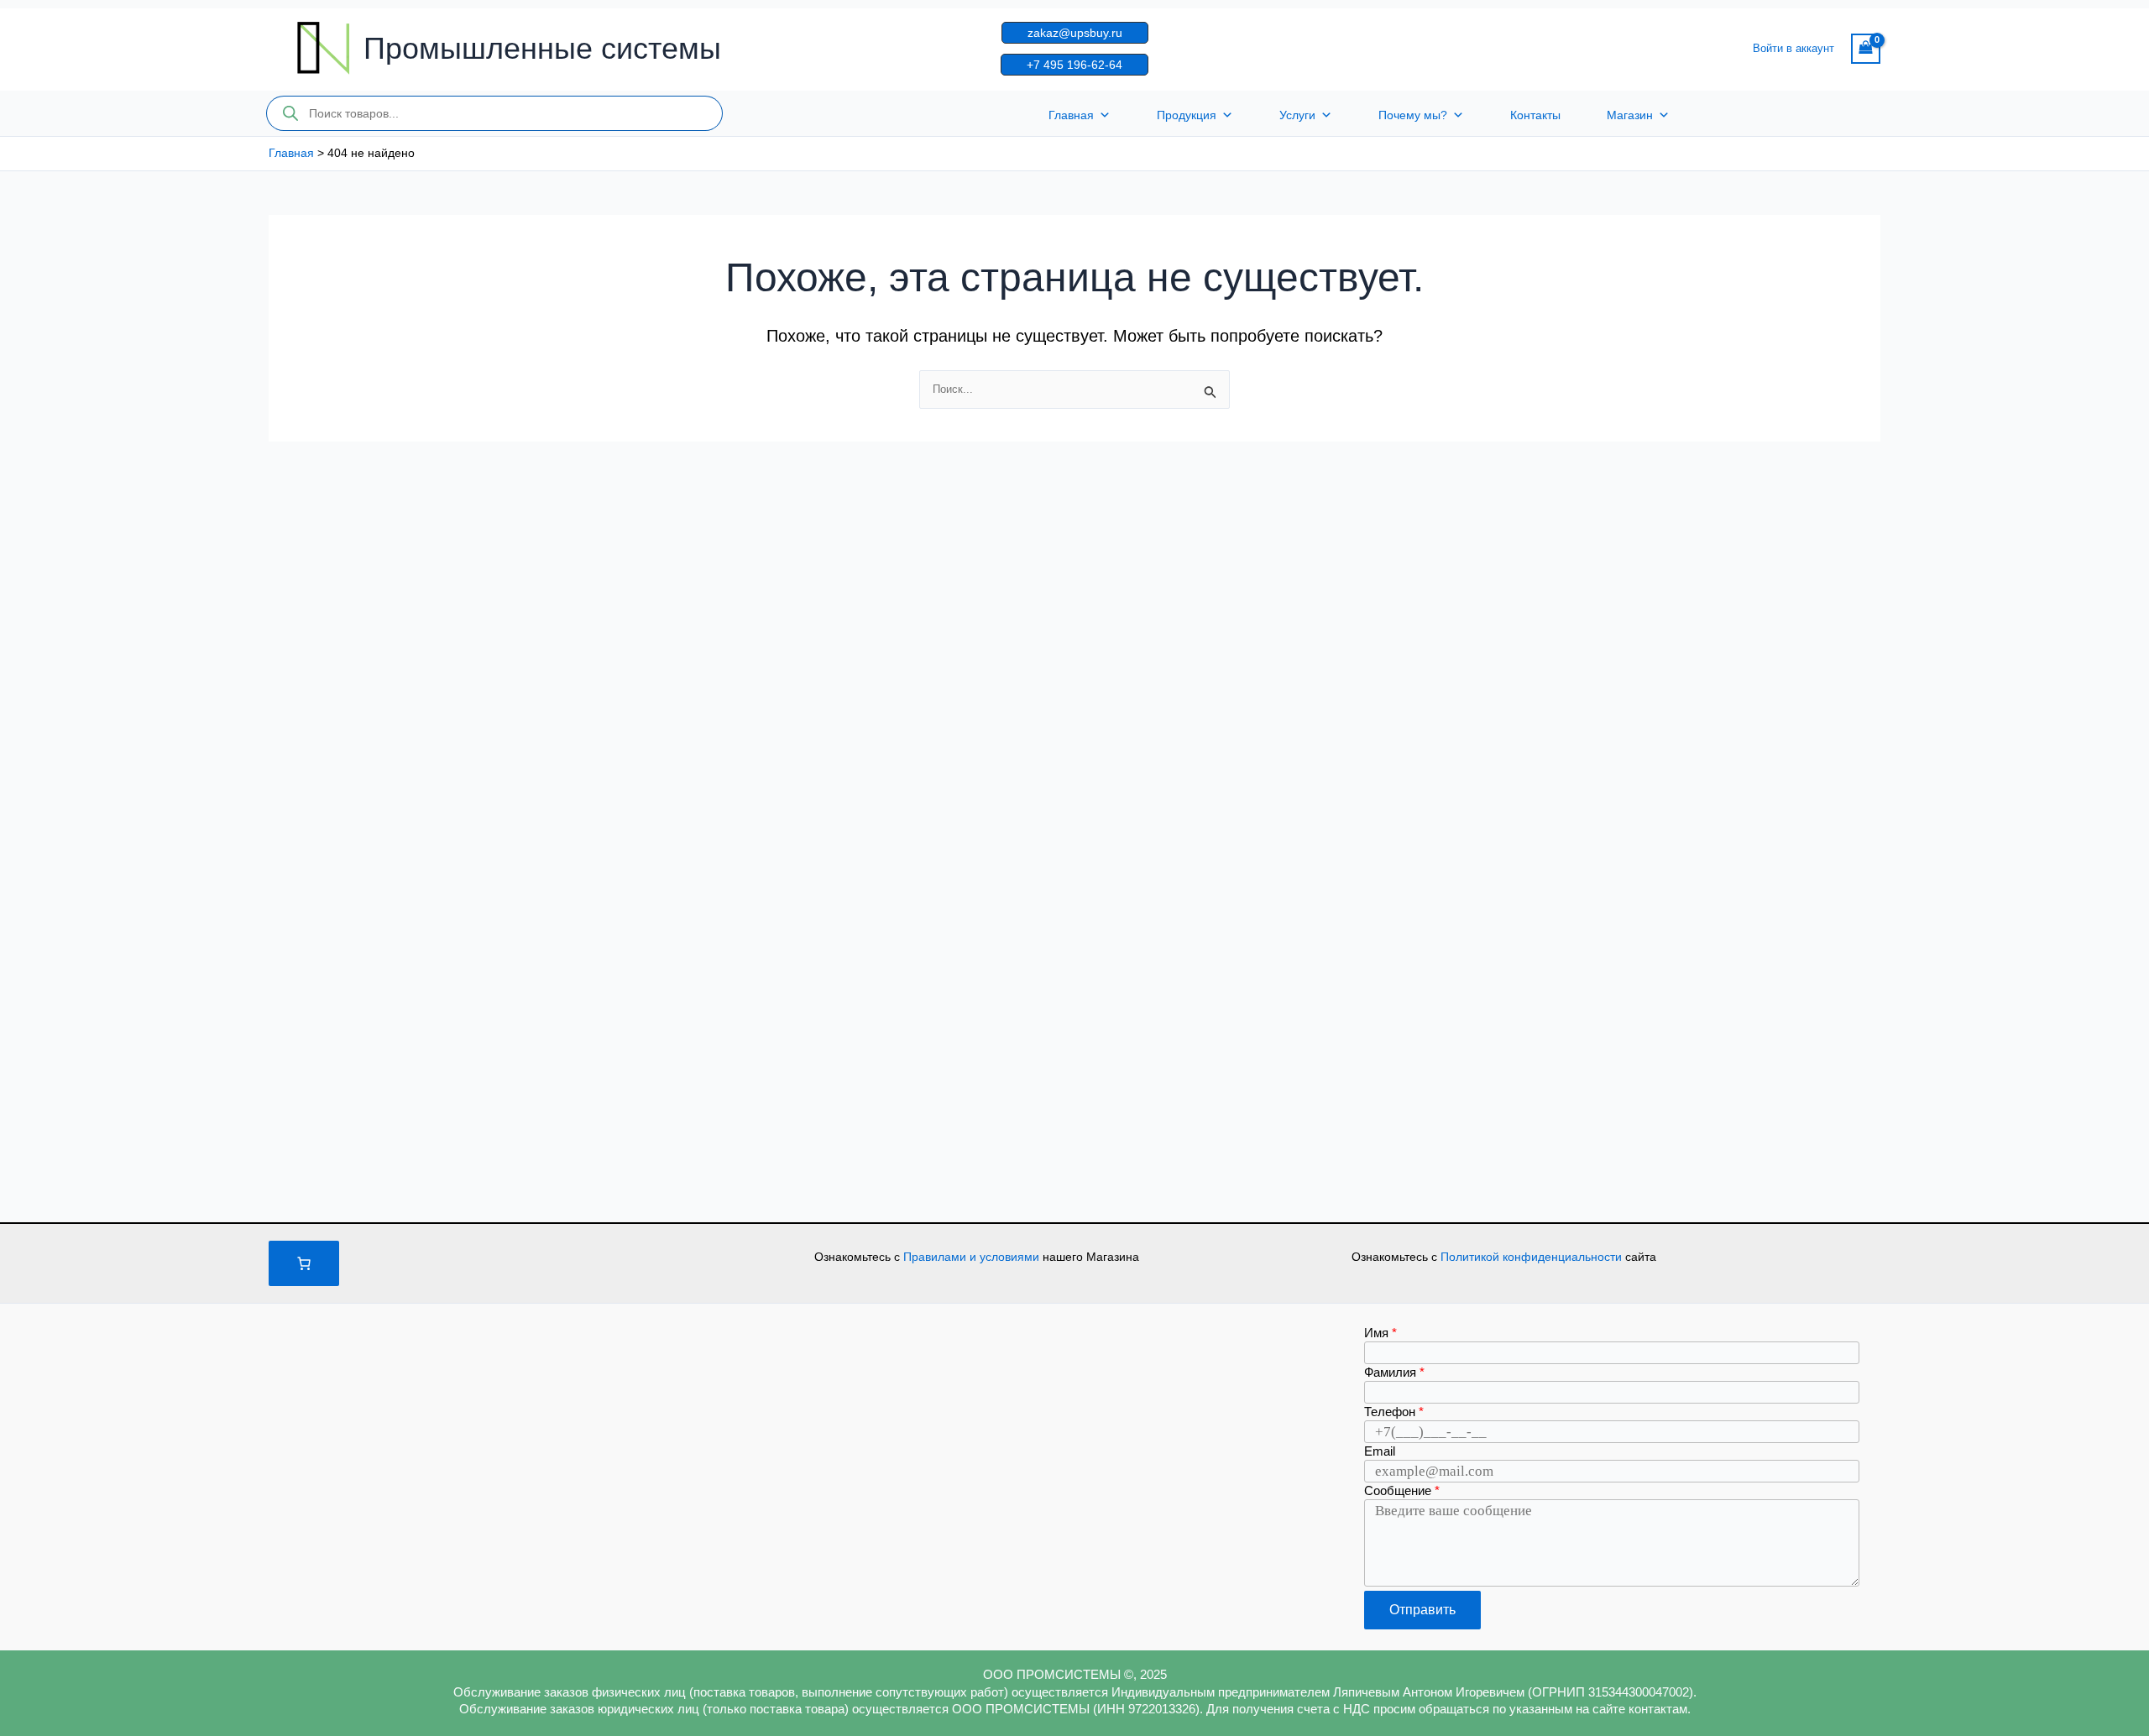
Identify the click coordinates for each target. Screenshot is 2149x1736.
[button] (1075, 33)
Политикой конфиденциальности (1533, 1257)
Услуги (1297, 115)
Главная (1071, 115)
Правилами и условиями (973, 1257)
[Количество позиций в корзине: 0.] (304, 1263)
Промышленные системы (542, 48)
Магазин (1630, 115)
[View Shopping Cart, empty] (1866, 48)
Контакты (1535, 115)
